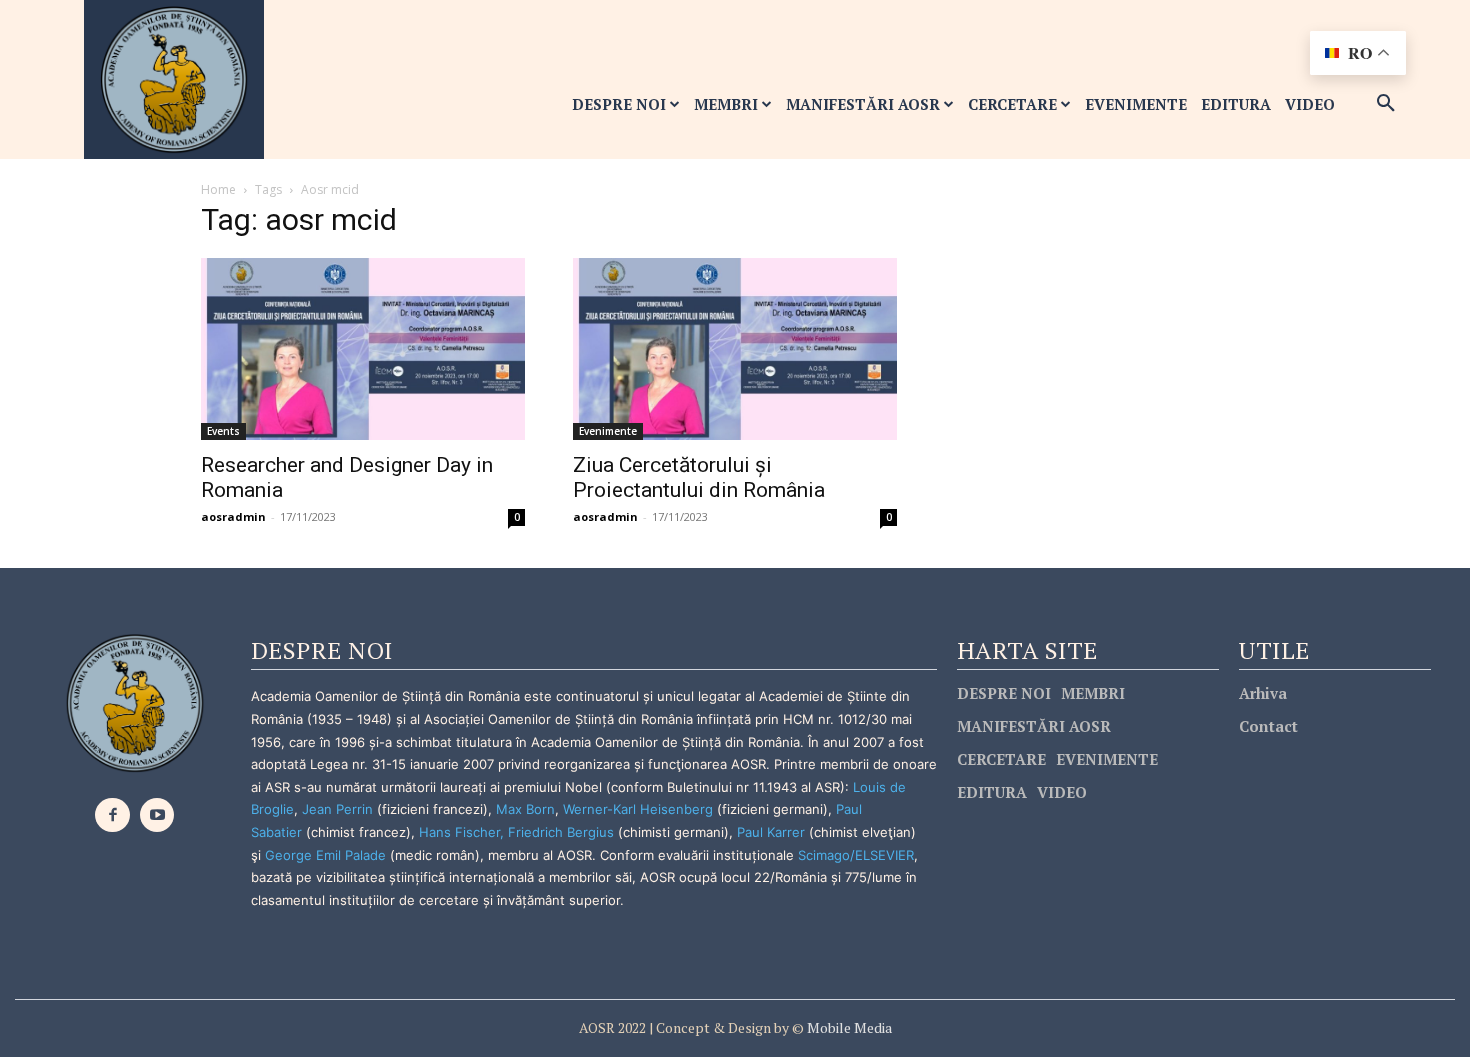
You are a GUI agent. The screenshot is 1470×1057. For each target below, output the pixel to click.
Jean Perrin (339, 809)
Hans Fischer (459, 832)
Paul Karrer (771, 832)
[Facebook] (112, 815)
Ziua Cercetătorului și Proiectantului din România (699, 477)
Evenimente (608, 431)
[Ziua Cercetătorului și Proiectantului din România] (735, 349)
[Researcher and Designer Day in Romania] (363, 349)
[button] (1386, 104)
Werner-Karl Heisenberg (638, 809)
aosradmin (233, 516)
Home (218, 189)
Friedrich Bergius (561, 832)
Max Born (525, 809)
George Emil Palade (325, 855)
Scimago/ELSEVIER (856, 855)
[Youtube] (157, 815)
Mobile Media (848, 1027)
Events (223, 431)
